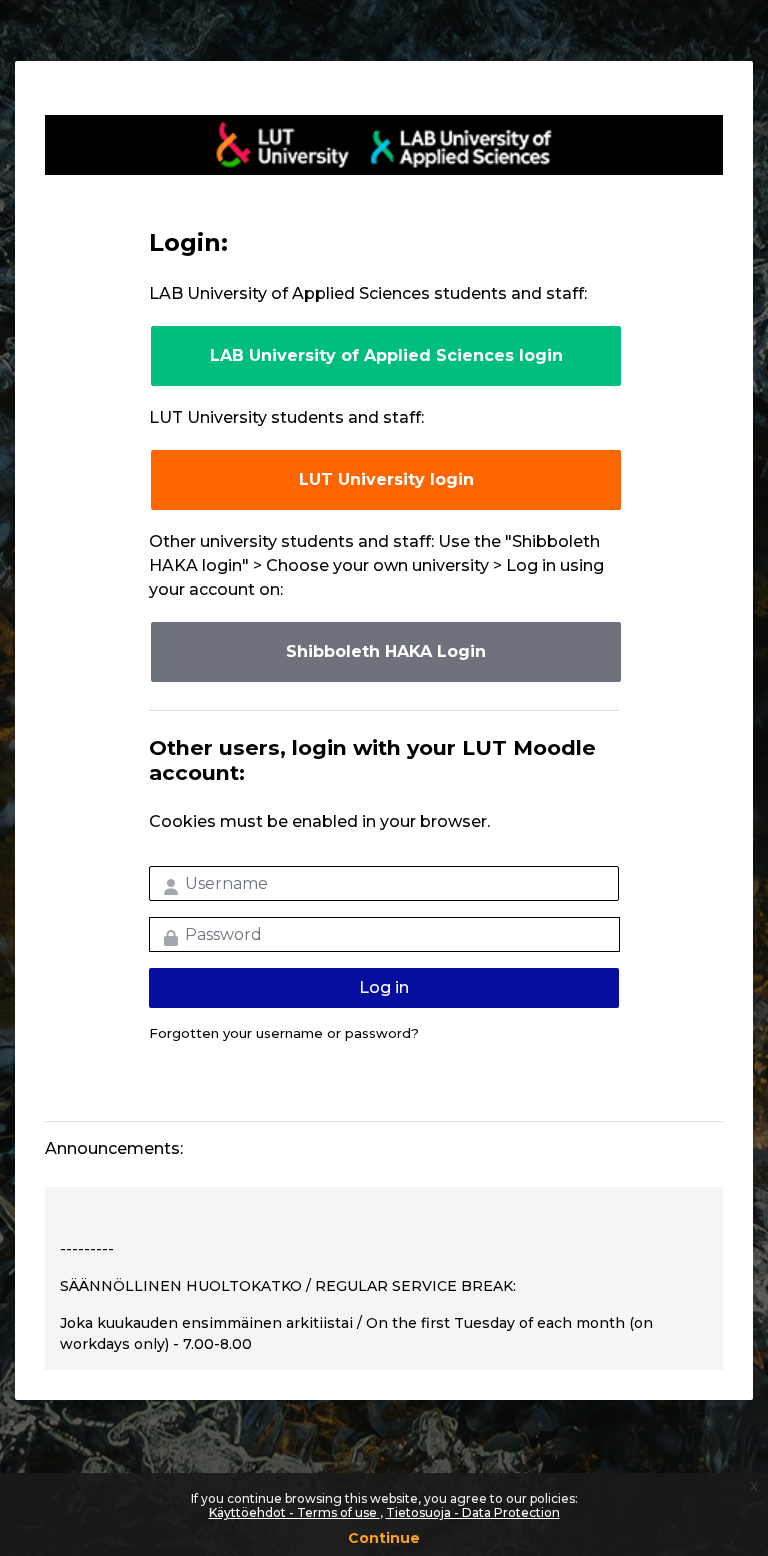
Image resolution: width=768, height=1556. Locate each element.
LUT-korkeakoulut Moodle (384, 145)
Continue (384, 1538)
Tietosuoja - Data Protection (473, 1512)
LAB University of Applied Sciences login (386, 355)
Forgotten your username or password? (284, 1033)
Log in (384, 987)
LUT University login (386, 479)
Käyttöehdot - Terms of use (294, 1512)
